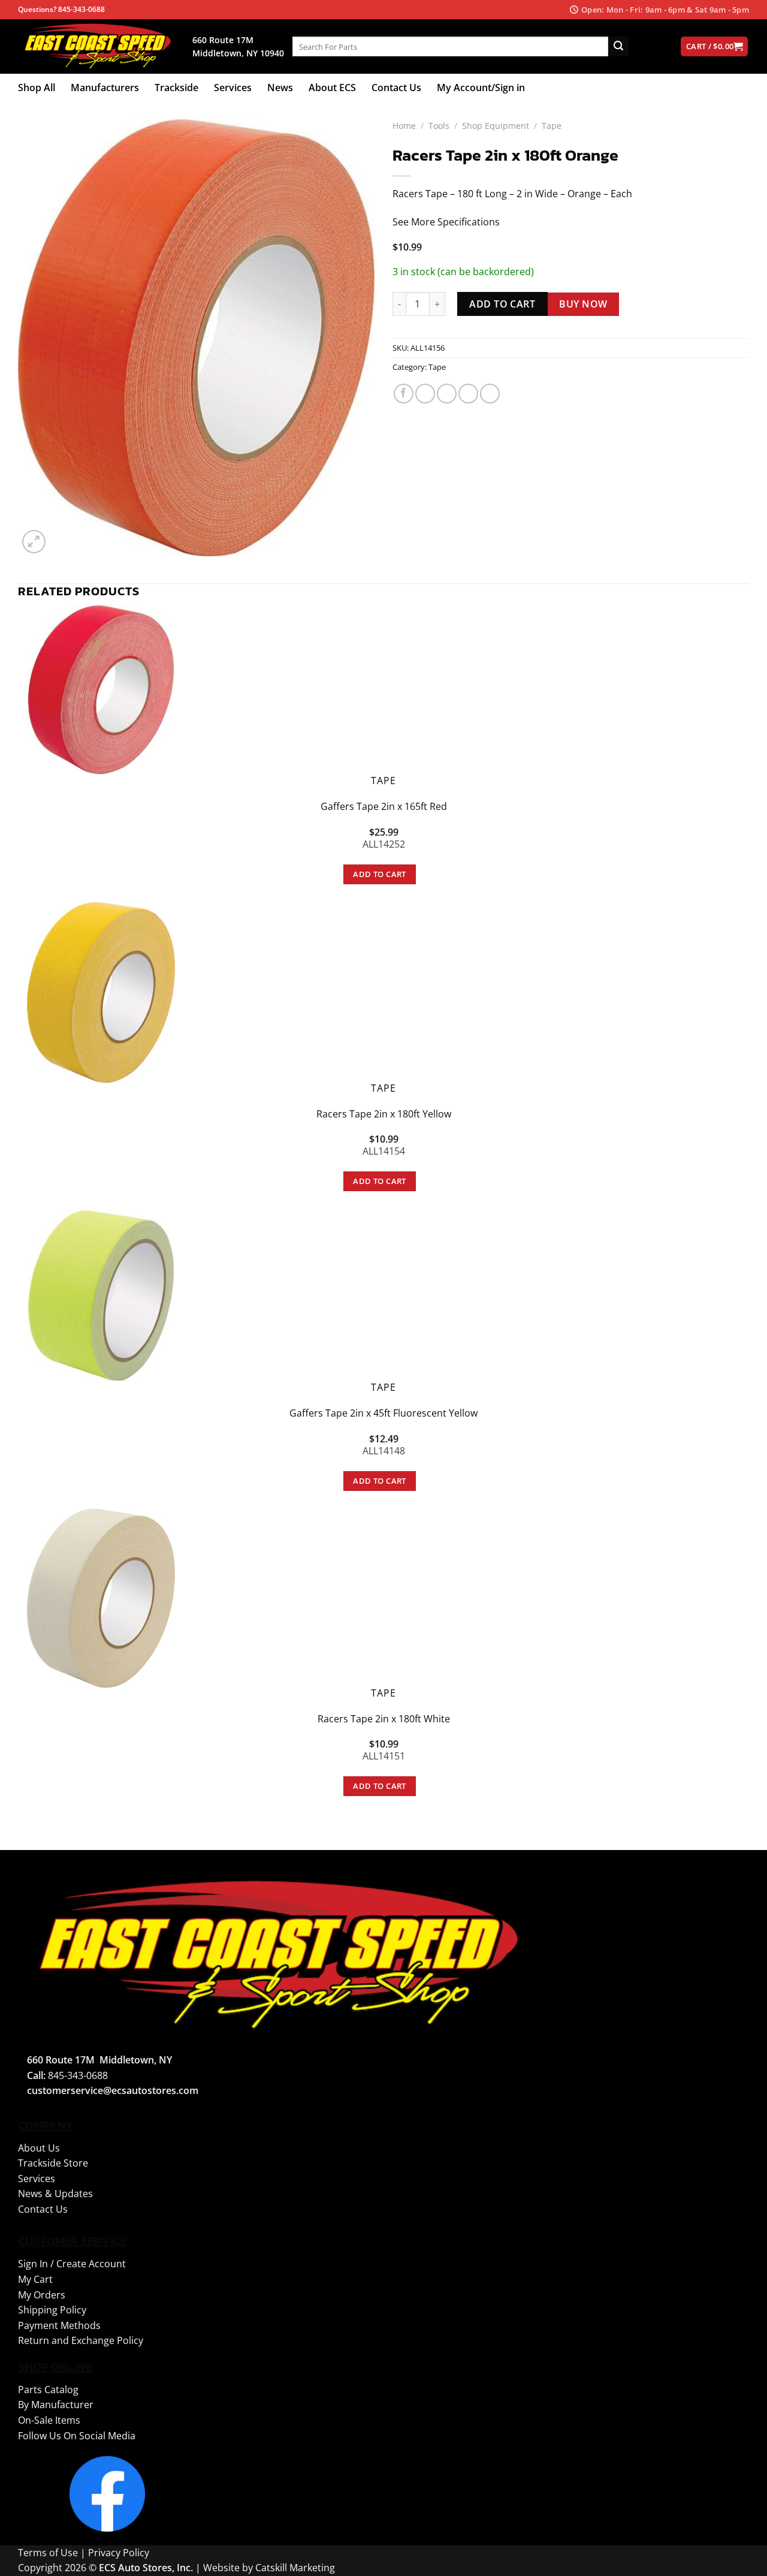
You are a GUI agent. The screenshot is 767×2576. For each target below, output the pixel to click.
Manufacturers (105, 88)
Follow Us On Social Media (77, 2436)
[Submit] (618, 47)
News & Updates (55, 2194)
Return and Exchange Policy (81, 2340)
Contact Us (396, 88)
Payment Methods (59, 2325)
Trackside (176, 88)
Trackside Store (53, 2163)
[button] (34, 542)
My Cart (35, 2279)
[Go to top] (742, 2560)
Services (233, 88)
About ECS (332, 88)
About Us (39, 2148)
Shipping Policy (52, 2310)
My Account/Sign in (481, 88)
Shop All (37, 88)
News (280, 88)
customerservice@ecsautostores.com (113, 2090)
